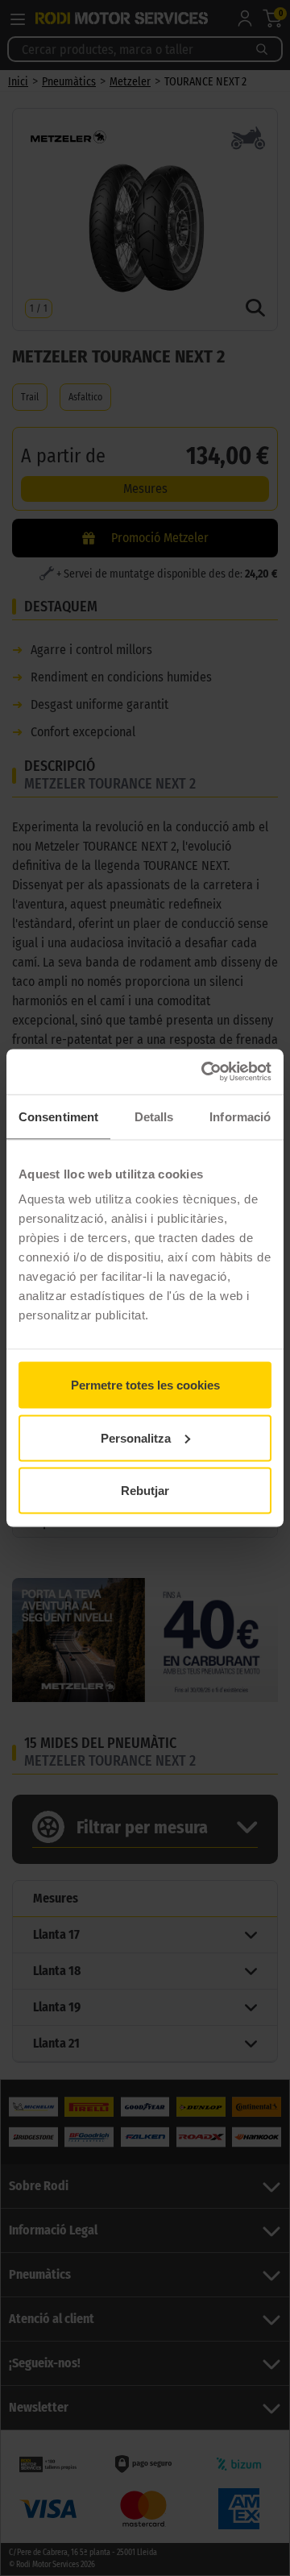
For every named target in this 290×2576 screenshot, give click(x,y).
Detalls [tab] (154, 1116)
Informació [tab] (240, 1116)
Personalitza (136, 1437)
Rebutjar (145, 1491)
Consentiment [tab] (58, 1116)
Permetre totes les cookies (145, 1385)
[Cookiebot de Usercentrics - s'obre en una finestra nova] (205, 1072)
